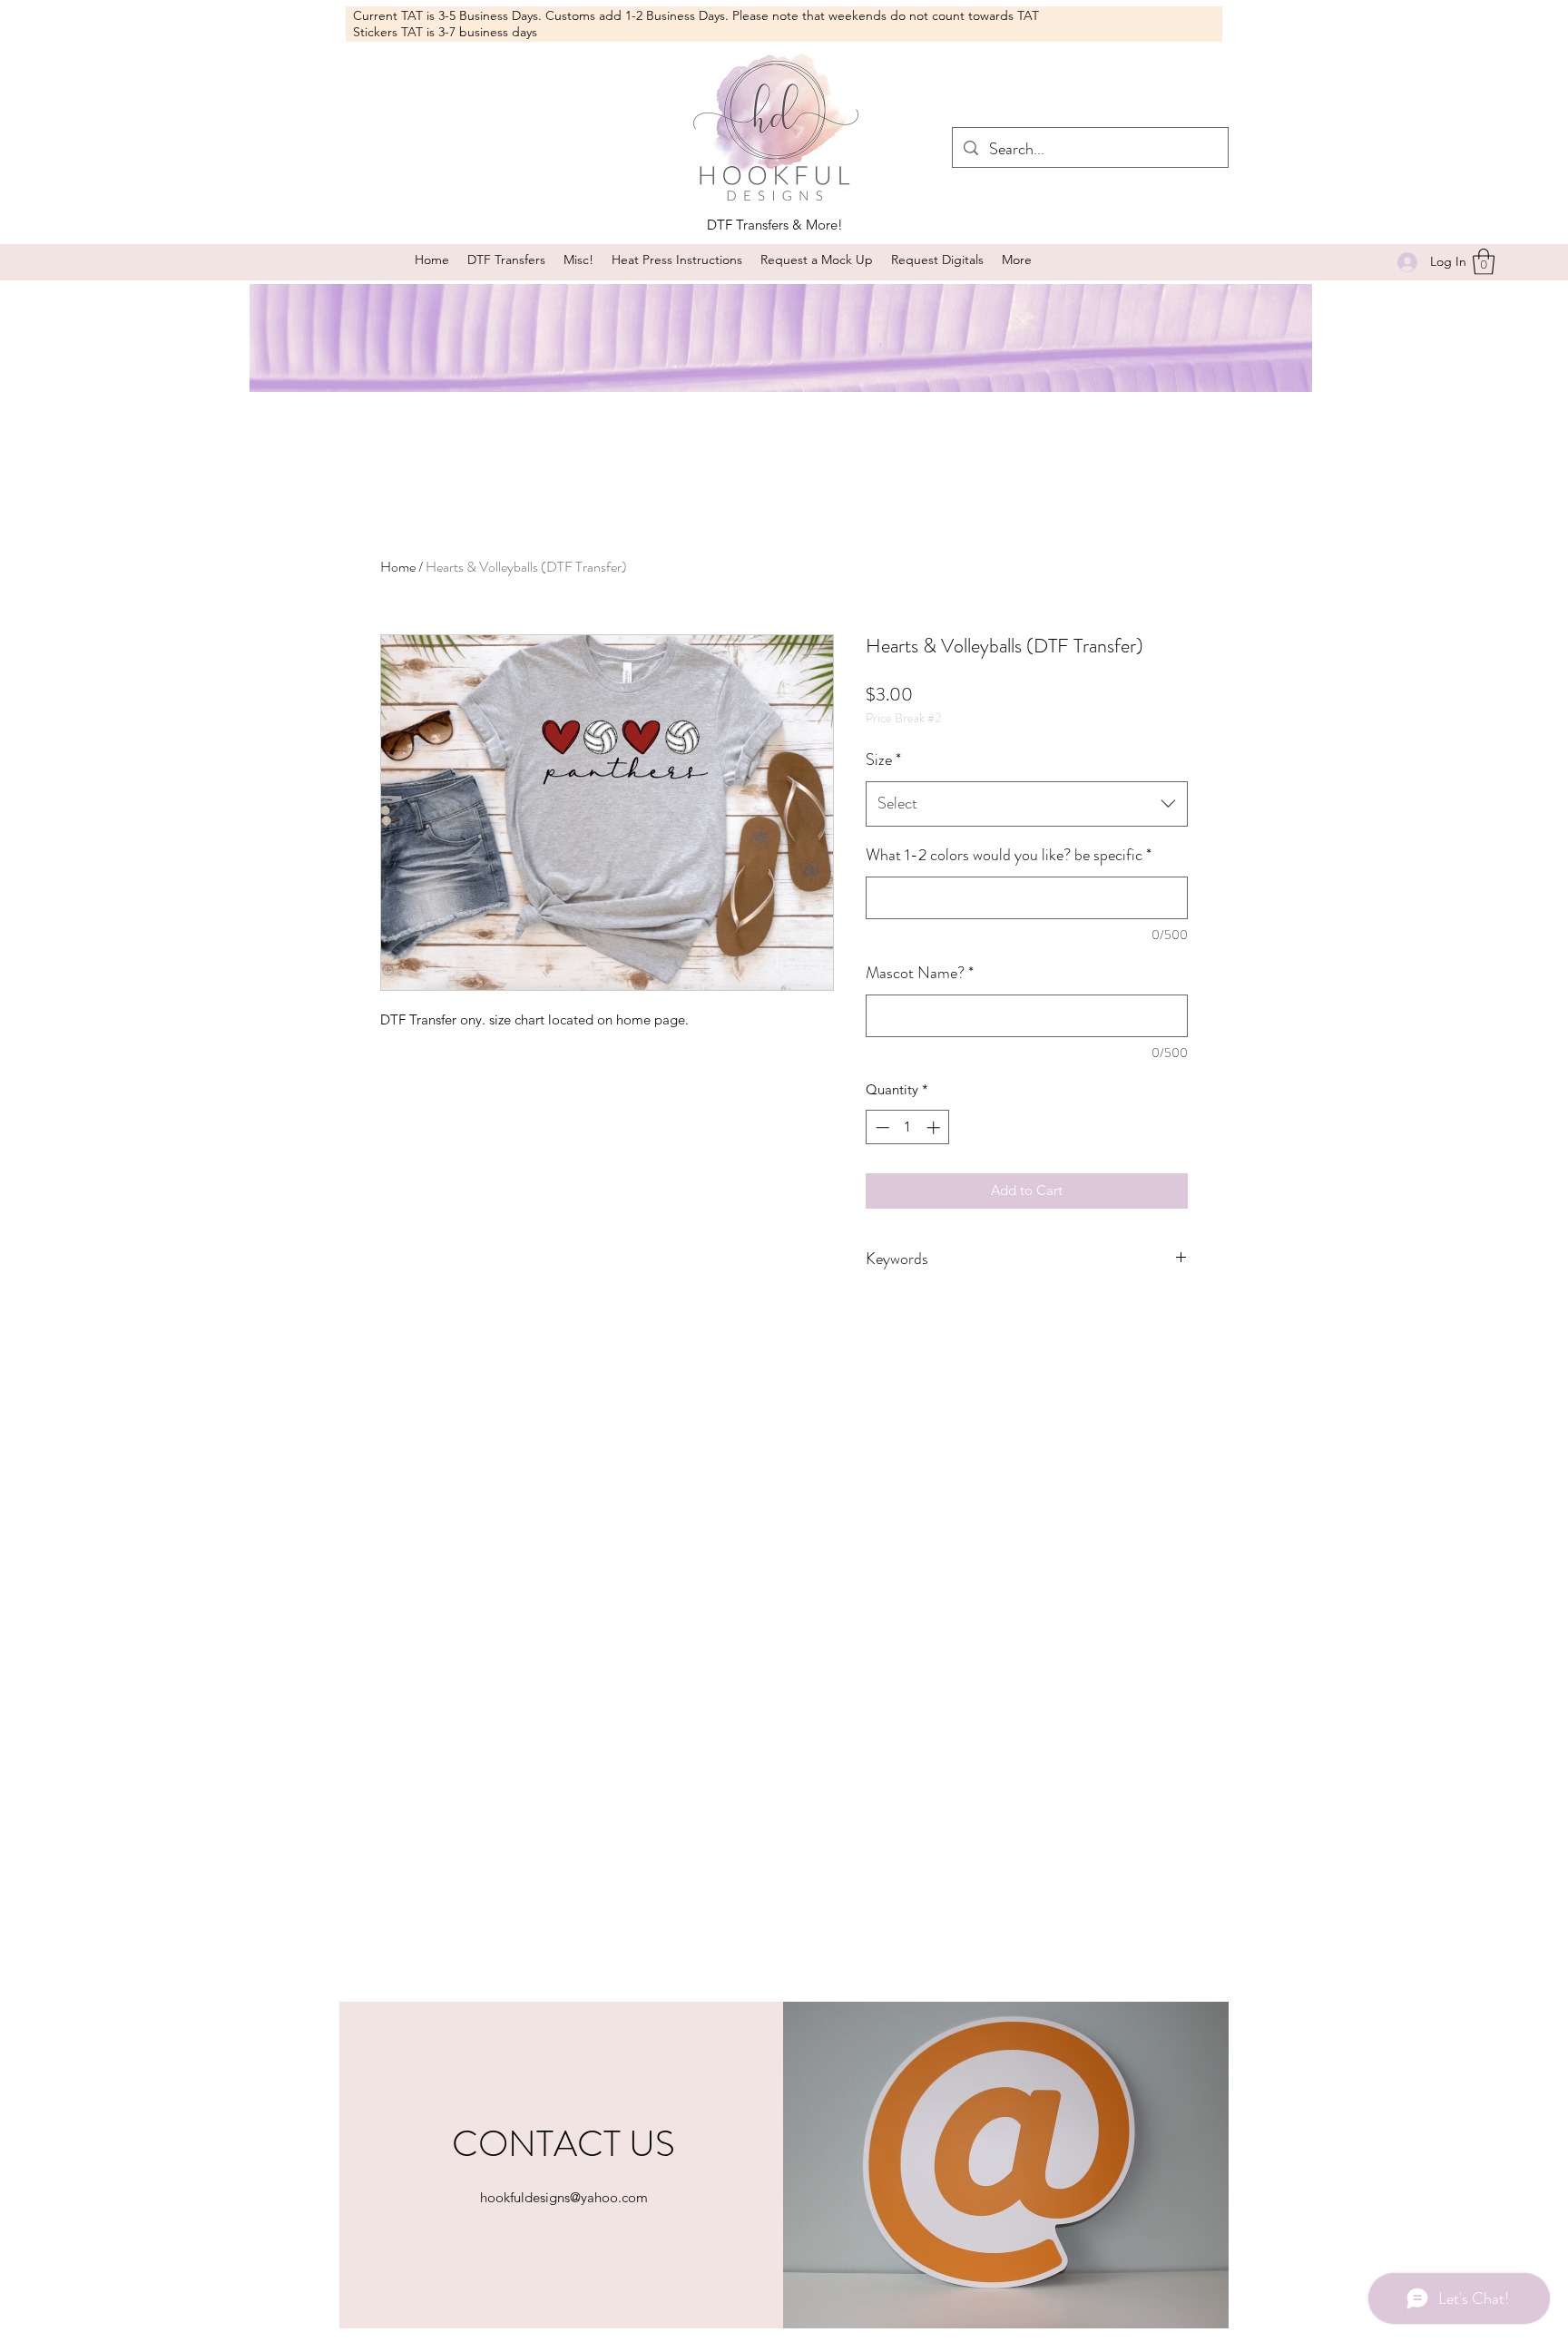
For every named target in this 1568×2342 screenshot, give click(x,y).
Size (883, 759)
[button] (578, 260)
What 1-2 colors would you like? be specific (1009, 855)
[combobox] (1027, 804)
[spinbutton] (908, 1127)
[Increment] (935, 1127)
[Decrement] (881, 1127)
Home (398, 567)
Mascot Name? (920, 973)
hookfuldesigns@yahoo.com (564, 2197)
